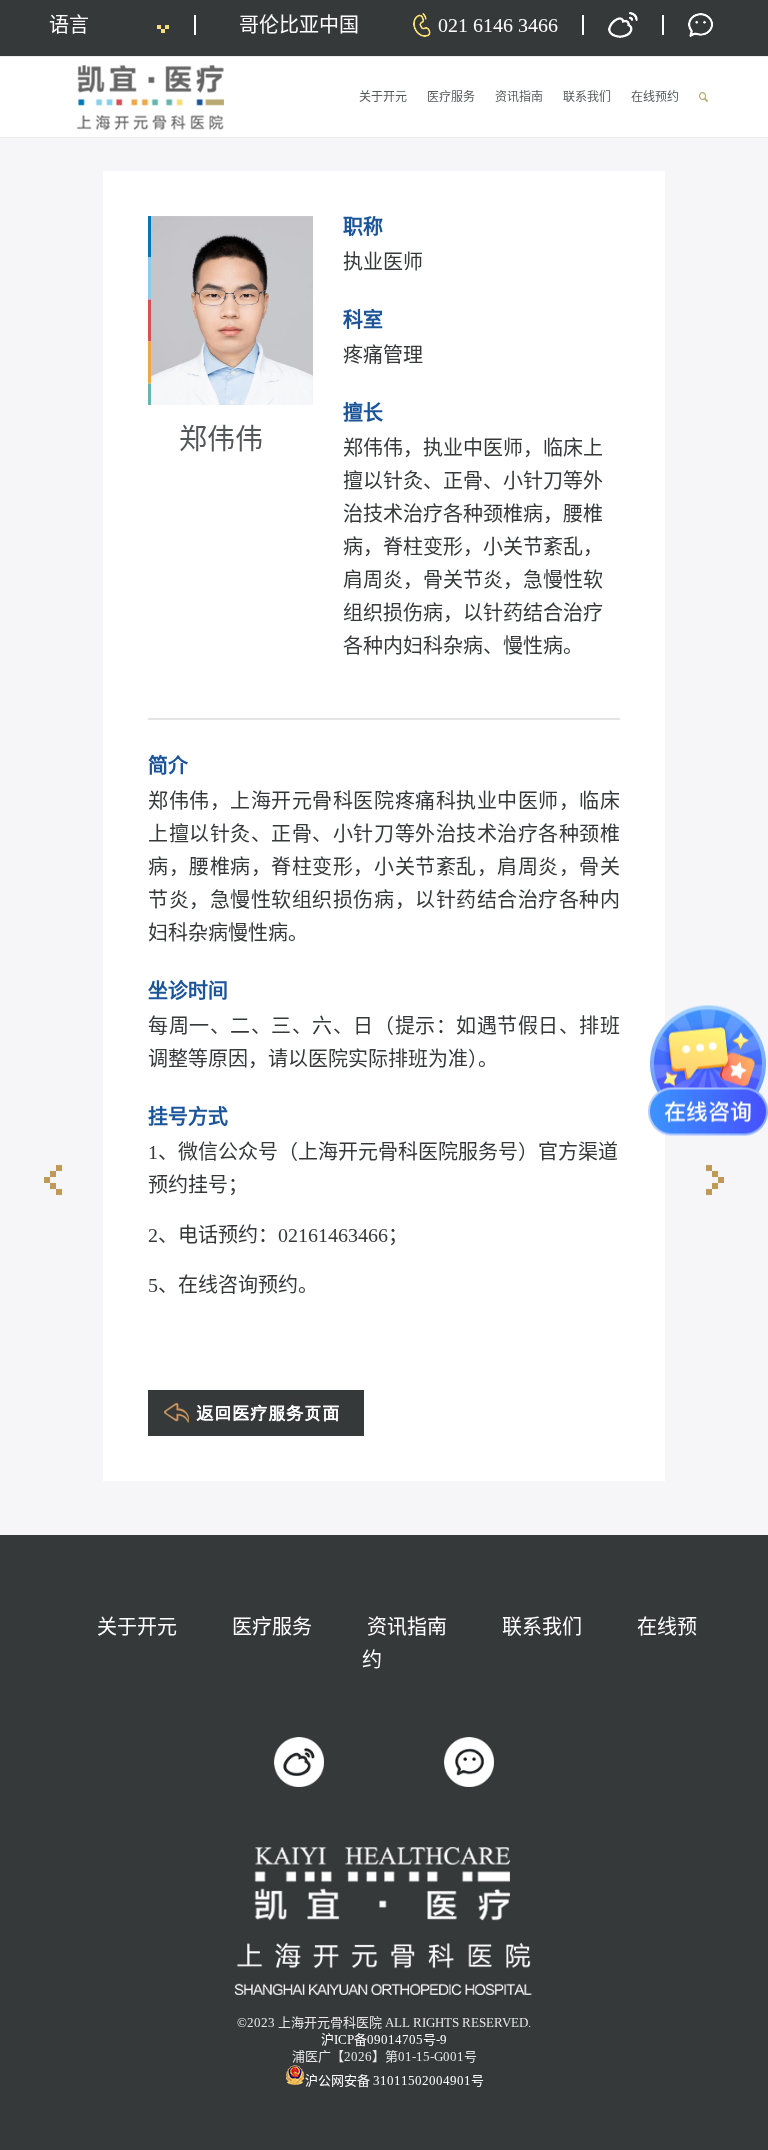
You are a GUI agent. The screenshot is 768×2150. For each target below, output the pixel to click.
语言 (69, 25)
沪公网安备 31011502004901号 (394, 2080)
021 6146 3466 (498, 25)
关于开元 (137, 1627)
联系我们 (542, 1627)
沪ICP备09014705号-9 (384, 2039)
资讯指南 (407, 1627)
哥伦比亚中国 (299, 25)
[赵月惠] (53, 1180)
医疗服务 (272, 1627)
